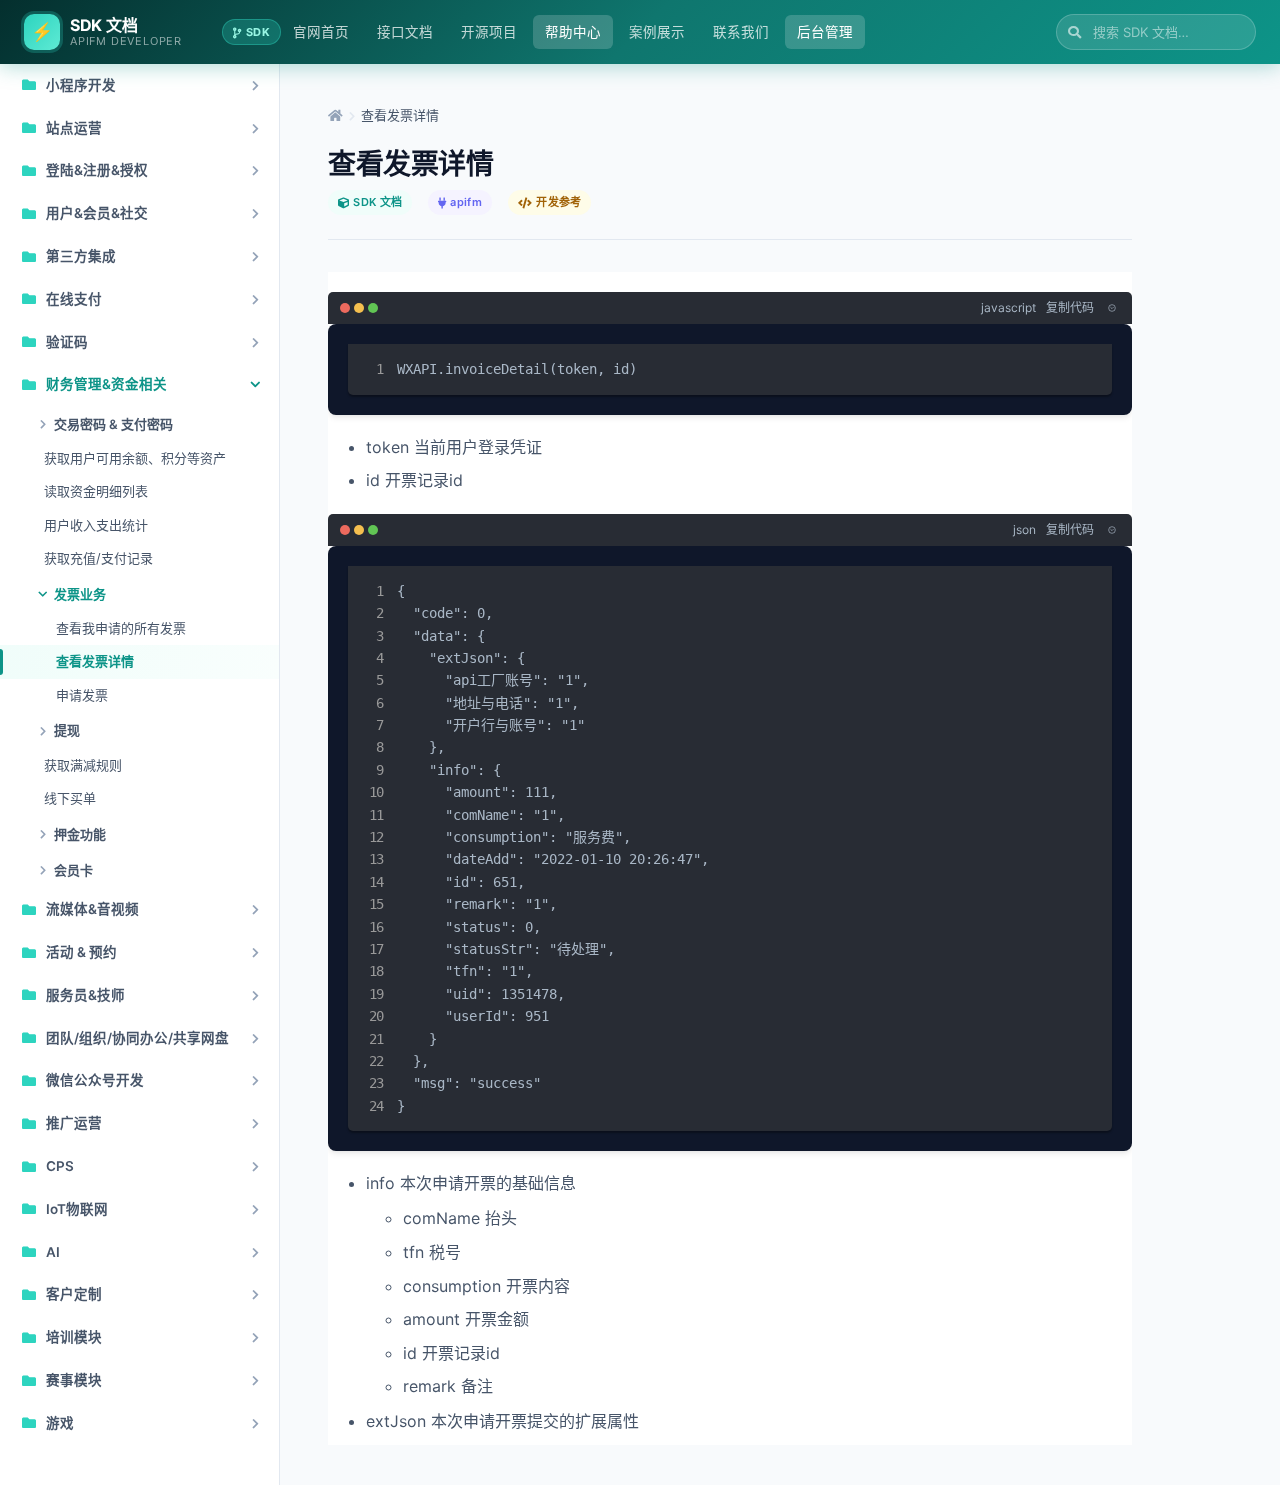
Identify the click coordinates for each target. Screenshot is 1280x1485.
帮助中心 (573, 32)
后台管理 (825, 32)
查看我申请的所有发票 (121, 628)
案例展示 (657, 32)
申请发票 (82, 695)
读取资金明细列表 (96, 491)
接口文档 (405, 32)
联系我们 (741, 32)
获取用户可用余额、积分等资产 (135, 458)
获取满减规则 (83, 765)
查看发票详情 (95, 661)
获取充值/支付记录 (98, 558)
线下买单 (70, 798)
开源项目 (489, 32)
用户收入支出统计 (96, 525)
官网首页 (321, 32)
